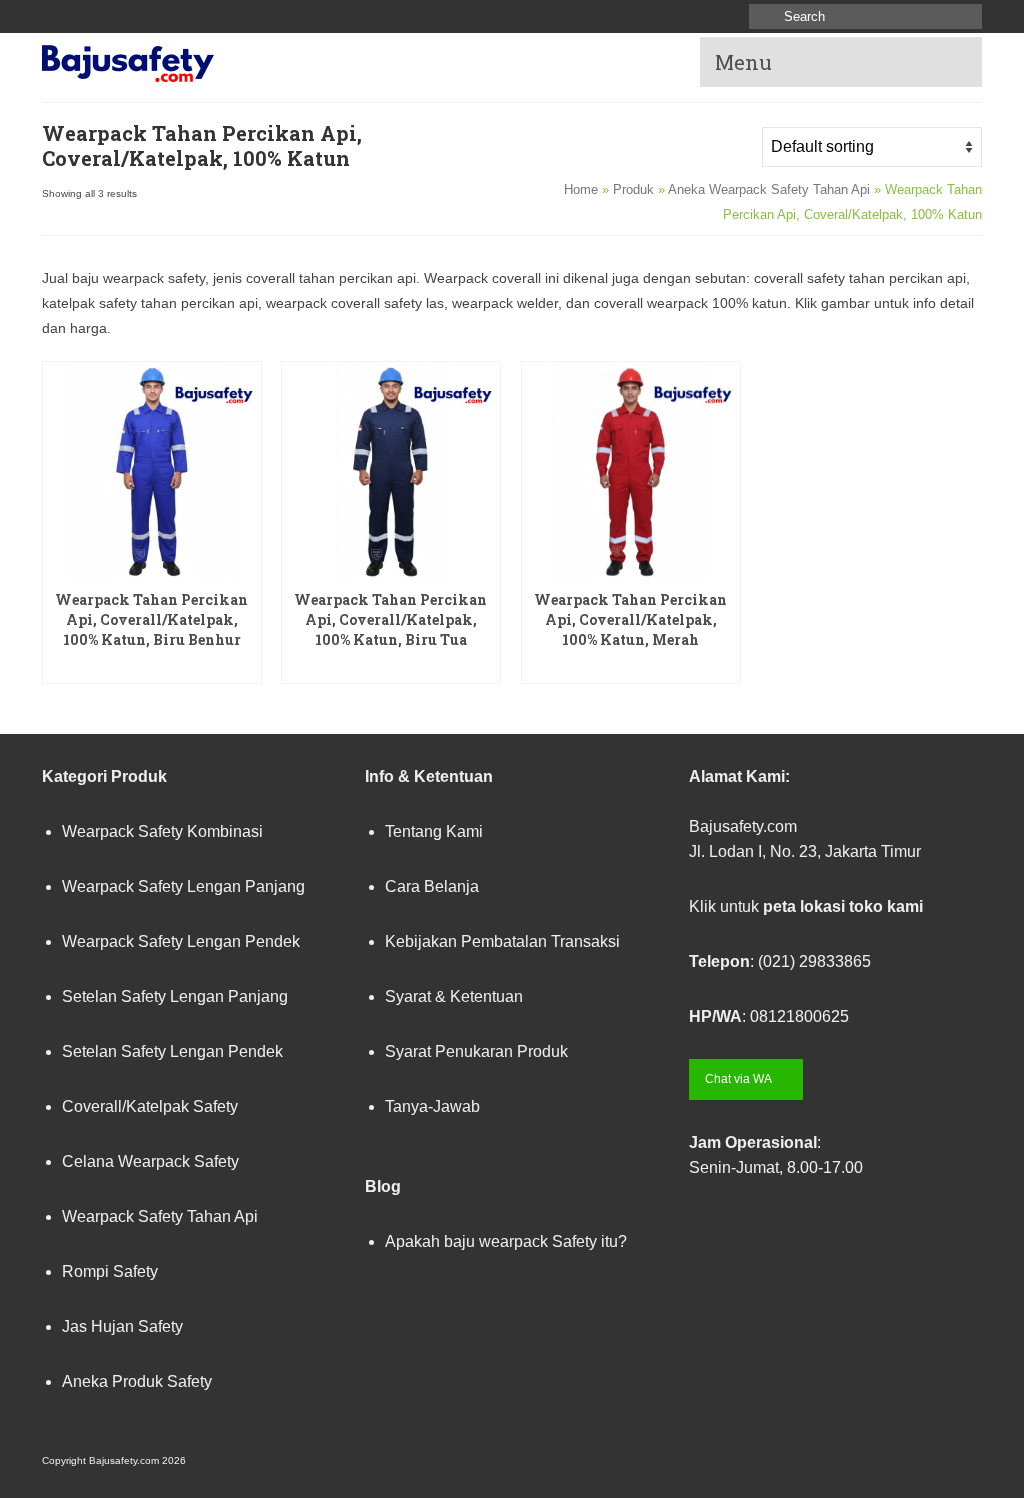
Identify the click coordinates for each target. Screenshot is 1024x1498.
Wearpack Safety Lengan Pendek (181, 941)
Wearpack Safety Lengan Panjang (183, 886)
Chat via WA (739, 1079)
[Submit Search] (764, 16)
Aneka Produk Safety (137, 1381)
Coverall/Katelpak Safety (150, 1106)
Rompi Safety (110, 1271)
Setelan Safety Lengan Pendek (172, 1051)
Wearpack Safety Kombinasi (162, 831)
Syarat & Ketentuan (454, 996)
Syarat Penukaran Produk (476, 1051)
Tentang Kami (434, 831)
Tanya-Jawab (432, 1106)
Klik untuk (806, 906)
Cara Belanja (432, 886)
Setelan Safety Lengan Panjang (175, 996)
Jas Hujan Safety (122, 1326)
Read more (151, 666)
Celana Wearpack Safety (150, 1161)
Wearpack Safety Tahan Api (160, 1216)
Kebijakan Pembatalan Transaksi (502, 941)
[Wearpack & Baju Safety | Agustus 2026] (188, 60)
